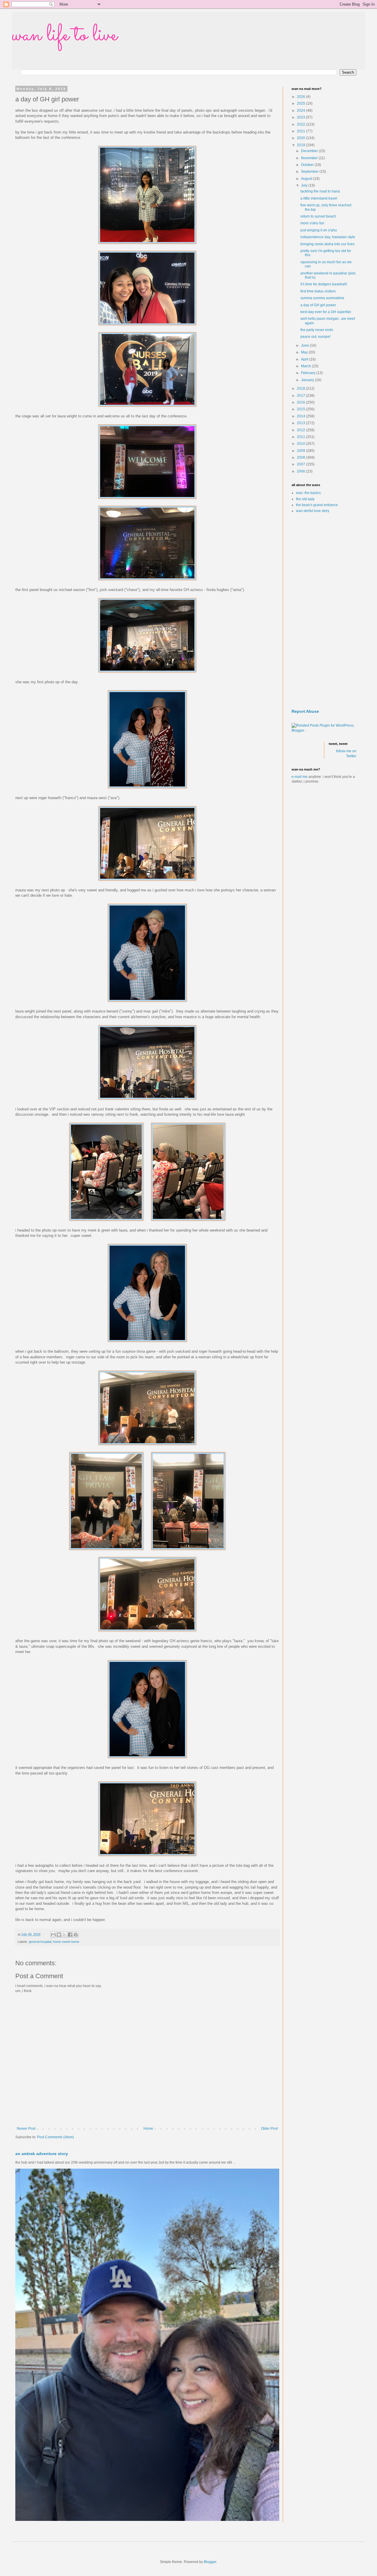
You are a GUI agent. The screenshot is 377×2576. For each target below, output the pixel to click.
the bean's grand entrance (317, 505)
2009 (301, 451)
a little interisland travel (319, 198)
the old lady (305, 499)
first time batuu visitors (318, 291)
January (308, 380)
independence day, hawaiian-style (328, 237)
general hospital (40, 1942)
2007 (301, 464)
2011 (301, 437)
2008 (301, 457)
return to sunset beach (318, 216)
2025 (301, 103)
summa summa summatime (322, 298)
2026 (301, 97)
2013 (301, 423)
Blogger (210, 2562)
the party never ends (317, 330)
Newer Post (26, 2129)
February (309, 373)
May (305, 352)
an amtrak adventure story (42, 2154)
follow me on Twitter (346, 754)
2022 (301, 124)
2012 (301, 430)
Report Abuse (305, 711)
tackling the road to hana (320, 191)
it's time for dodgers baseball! (324, 284)
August (307, 179)
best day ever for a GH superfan (326, 312)
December (310, 151)
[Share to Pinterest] (76, 1935)
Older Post (269, 2129)
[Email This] (53, 1935)
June (305, 345)
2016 (301, 402)
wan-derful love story (313, 511)
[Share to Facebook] (70, 1935)
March (306, 366)
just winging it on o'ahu (319, 230)
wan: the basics (308, 493)
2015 (301, 409)
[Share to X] (65, 1935)
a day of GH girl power (318, 305)
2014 (301, 416)
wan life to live (65, 35)
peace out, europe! (315, 337)
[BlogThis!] (59, 1935)
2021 (301, 131)
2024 (301, 111)
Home (148, 2129)
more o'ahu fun (312, 223)
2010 (301, 444)
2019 (301, 145)
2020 (301, 138)
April (305, 359)
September (310, 172)
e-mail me (300, 777)
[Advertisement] (324, 611)
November (310, 158)
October (308, 165)
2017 (301, 396)
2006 (301, 471)
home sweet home (66, 1942)
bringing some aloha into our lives (328, 244)
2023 (301, 117)
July (305, 185)
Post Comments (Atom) (56, 2137)
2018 (301, 389)
